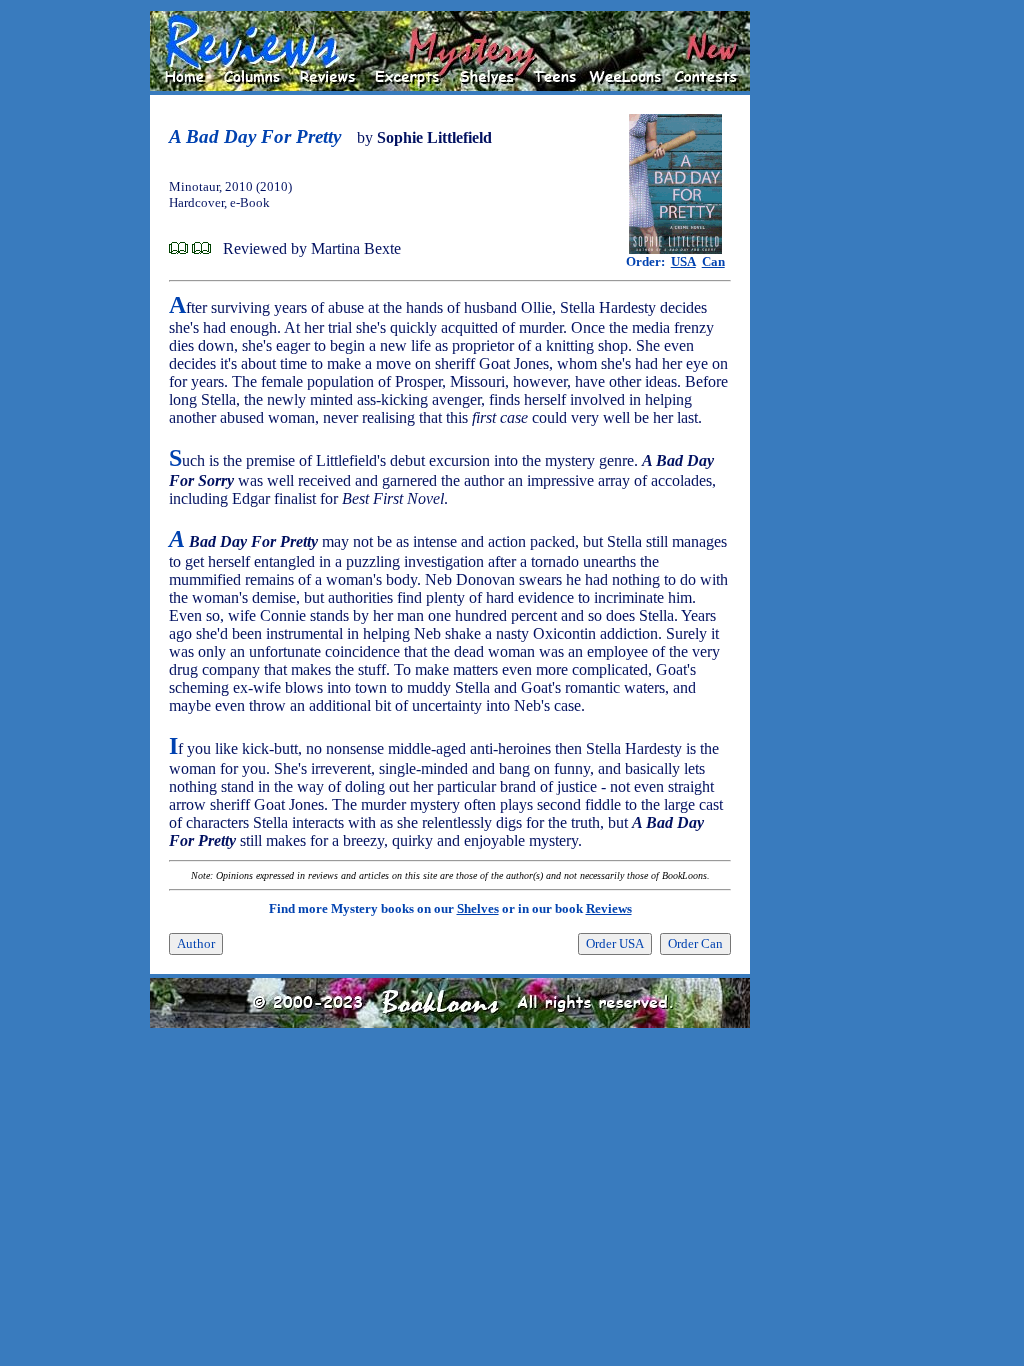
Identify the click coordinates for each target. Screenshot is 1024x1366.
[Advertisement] (814, 311)
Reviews (609, 908)
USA (683, 261)
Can (713, 261)
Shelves (478, 908)
